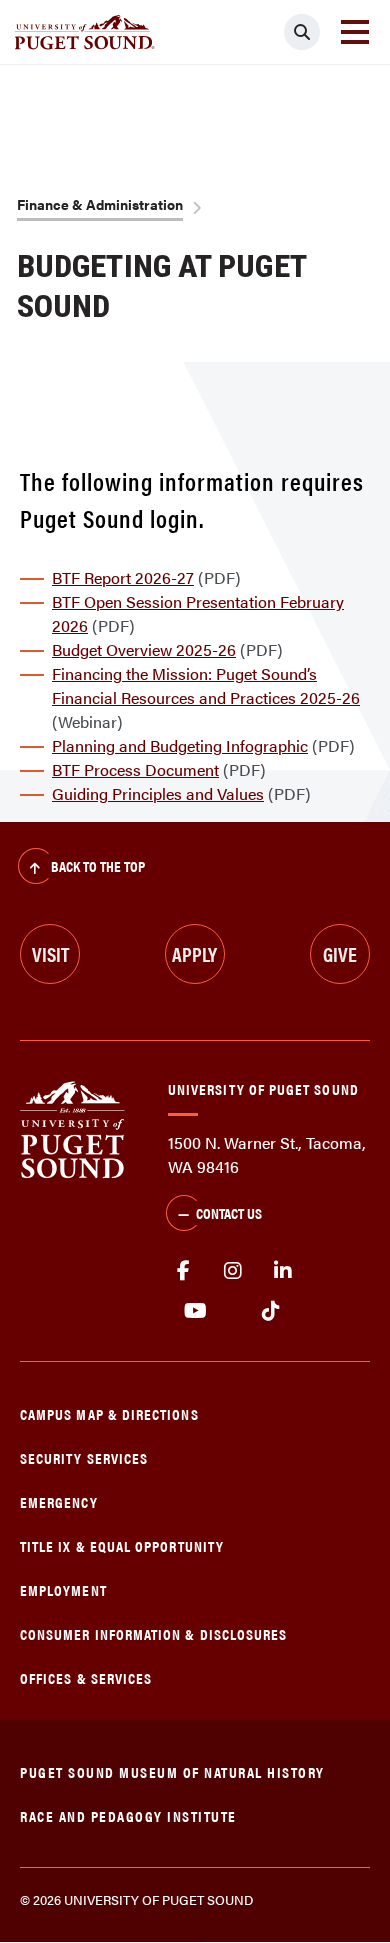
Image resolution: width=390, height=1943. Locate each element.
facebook (183, 1271)
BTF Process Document (135, 769)
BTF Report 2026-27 (123, 577)
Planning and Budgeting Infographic (180, 745)
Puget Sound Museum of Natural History (172, 1771)
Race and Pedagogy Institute (128, 1815)
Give (340, 953)
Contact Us (229, 1212)
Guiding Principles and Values (158, 793)
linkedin (283, 1271)
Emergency (59, 1501)
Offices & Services (86, 1677)
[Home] (72, 1127)
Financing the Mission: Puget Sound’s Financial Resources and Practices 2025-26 (206, 685)
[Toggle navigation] (355, 32)
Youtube (195, 1311)
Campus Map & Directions (109, 1413)
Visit (50, 953)
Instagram (233, 1271)
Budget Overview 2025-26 (144, 649)
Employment (63, 1589)
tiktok (270, 1311)
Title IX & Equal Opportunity (122, 1545)
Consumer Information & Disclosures (153, 1633)
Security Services (84, 1457)
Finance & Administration (100, 204)
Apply (194, 953)
